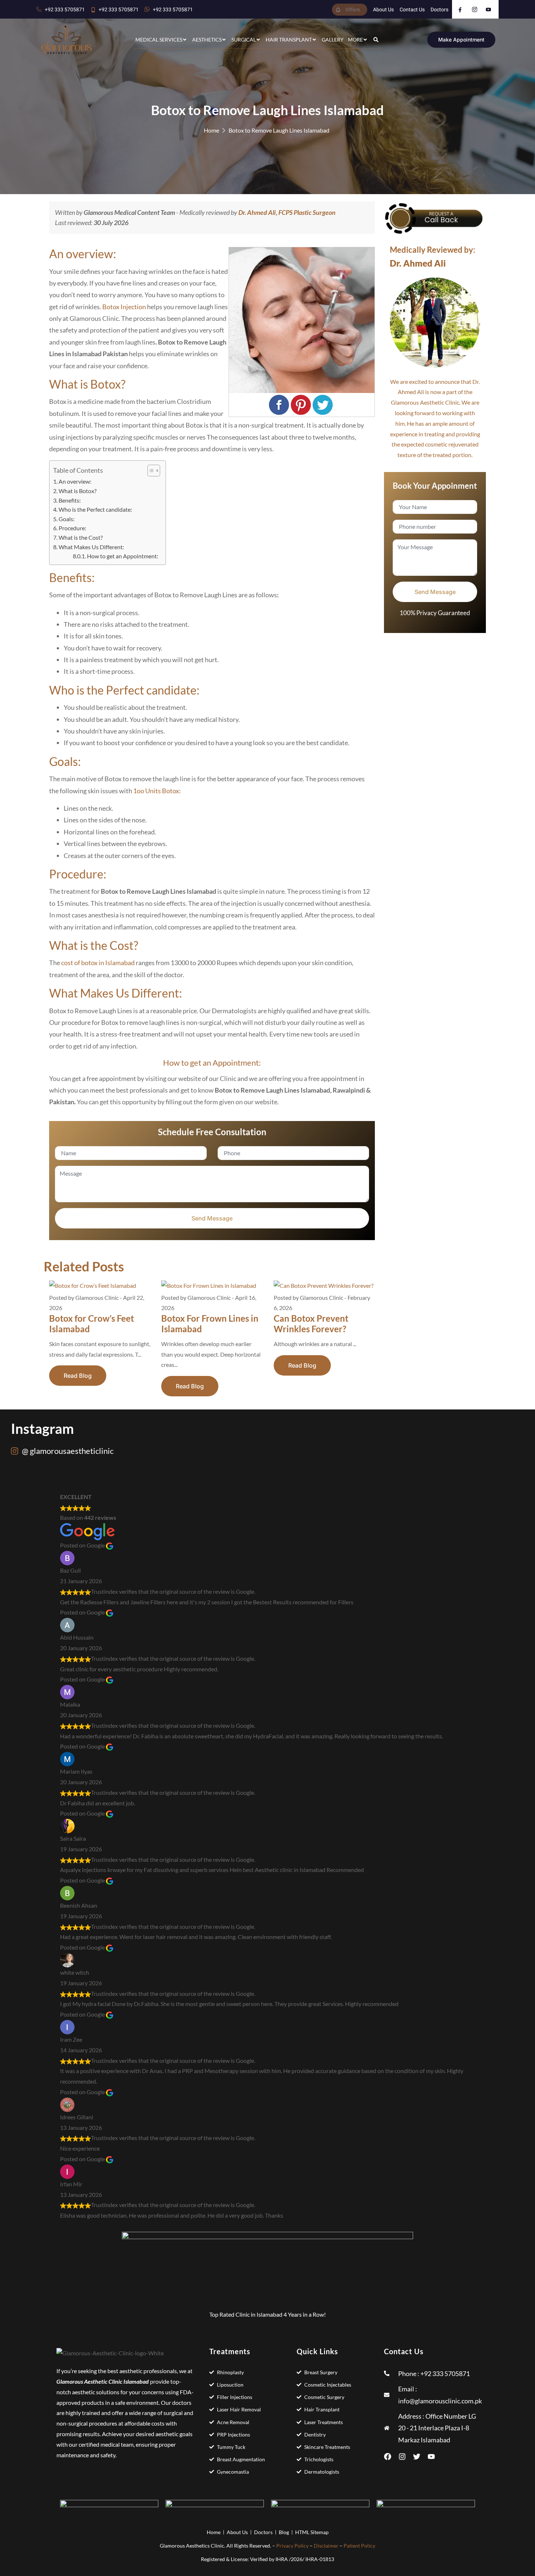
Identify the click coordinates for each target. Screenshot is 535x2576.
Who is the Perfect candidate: (95, 509)
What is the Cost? (81, 537)
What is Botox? (78, 491)
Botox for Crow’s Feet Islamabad (92, 1324)
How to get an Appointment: (123, 556)
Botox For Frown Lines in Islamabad (210, 1324)
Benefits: (70, 500)
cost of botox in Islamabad (98, 963)
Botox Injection (124, 307)
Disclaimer (326, 2546)
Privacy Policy (292, 2546)
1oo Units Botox (156, 791)
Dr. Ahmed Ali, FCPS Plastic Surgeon (287, 212)
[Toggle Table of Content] (150, 471)
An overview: (75, 481)
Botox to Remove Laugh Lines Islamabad (279, 130)
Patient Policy (359, 2546)
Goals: (67, 519)
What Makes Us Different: (91, 547)
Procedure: (72, 528)
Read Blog (78, 1376)
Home (211, 130)
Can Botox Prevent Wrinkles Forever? (311, 1324)
